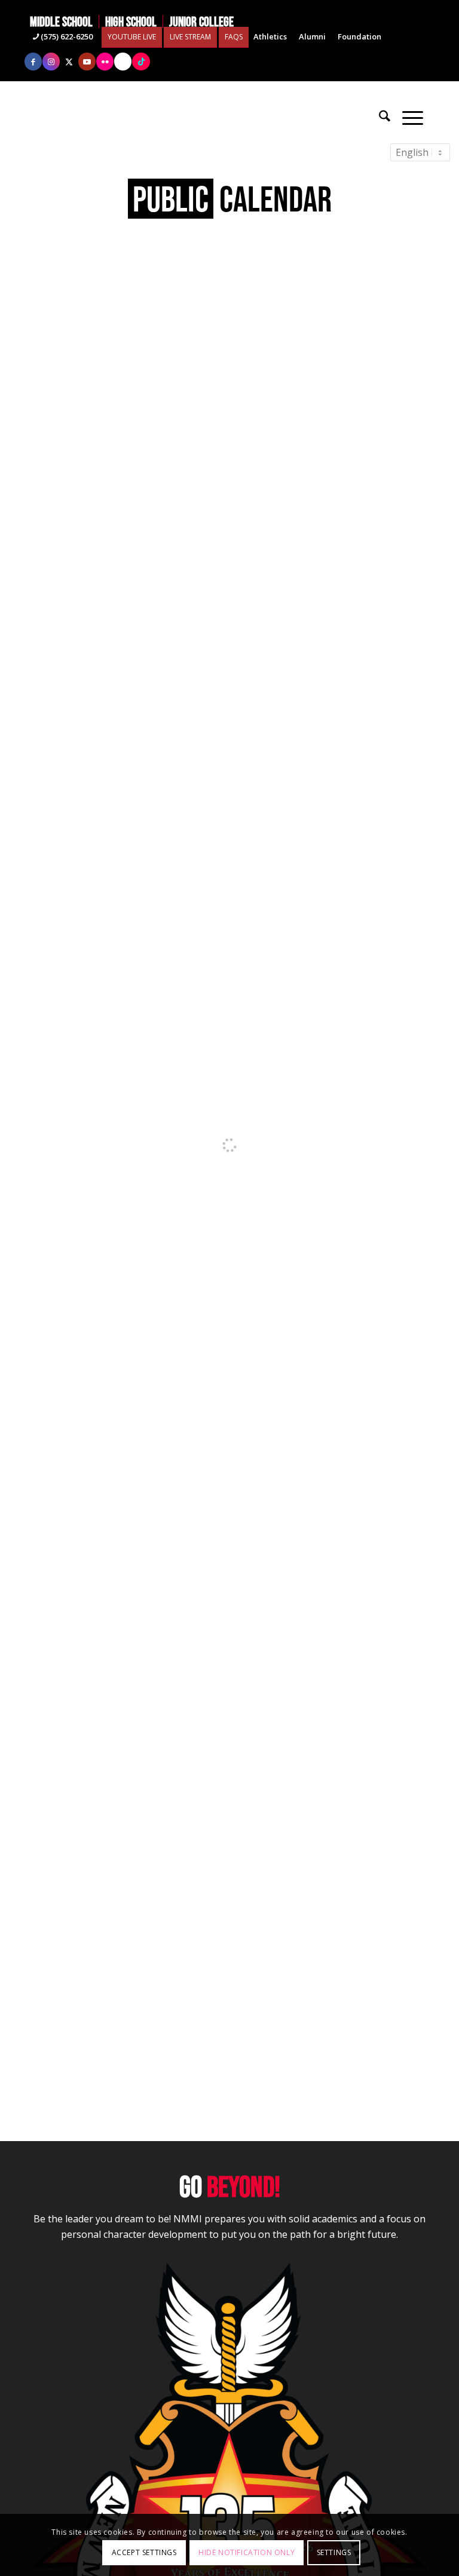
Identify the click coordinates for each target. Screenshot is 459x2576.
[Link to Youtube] (87, 62)
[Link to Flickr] (105, 62)
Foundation (359, 36)
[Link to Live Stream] (123, 62)
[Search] (385, 116)
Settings (334, 2552)
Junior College (201, 22)
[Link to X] (69, 62)
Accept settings (144, 2552)
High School (131, 22)
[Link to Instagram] (51, 62)
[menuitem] (65, 22)
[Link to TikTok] (141, 62)
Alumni (312, 36)
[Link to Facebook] (33, 62)
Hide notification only (247, 2552)
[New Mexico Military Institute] (229, 116)
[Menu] (413, 116)
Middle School (61, 22)
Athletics (270, 36)
